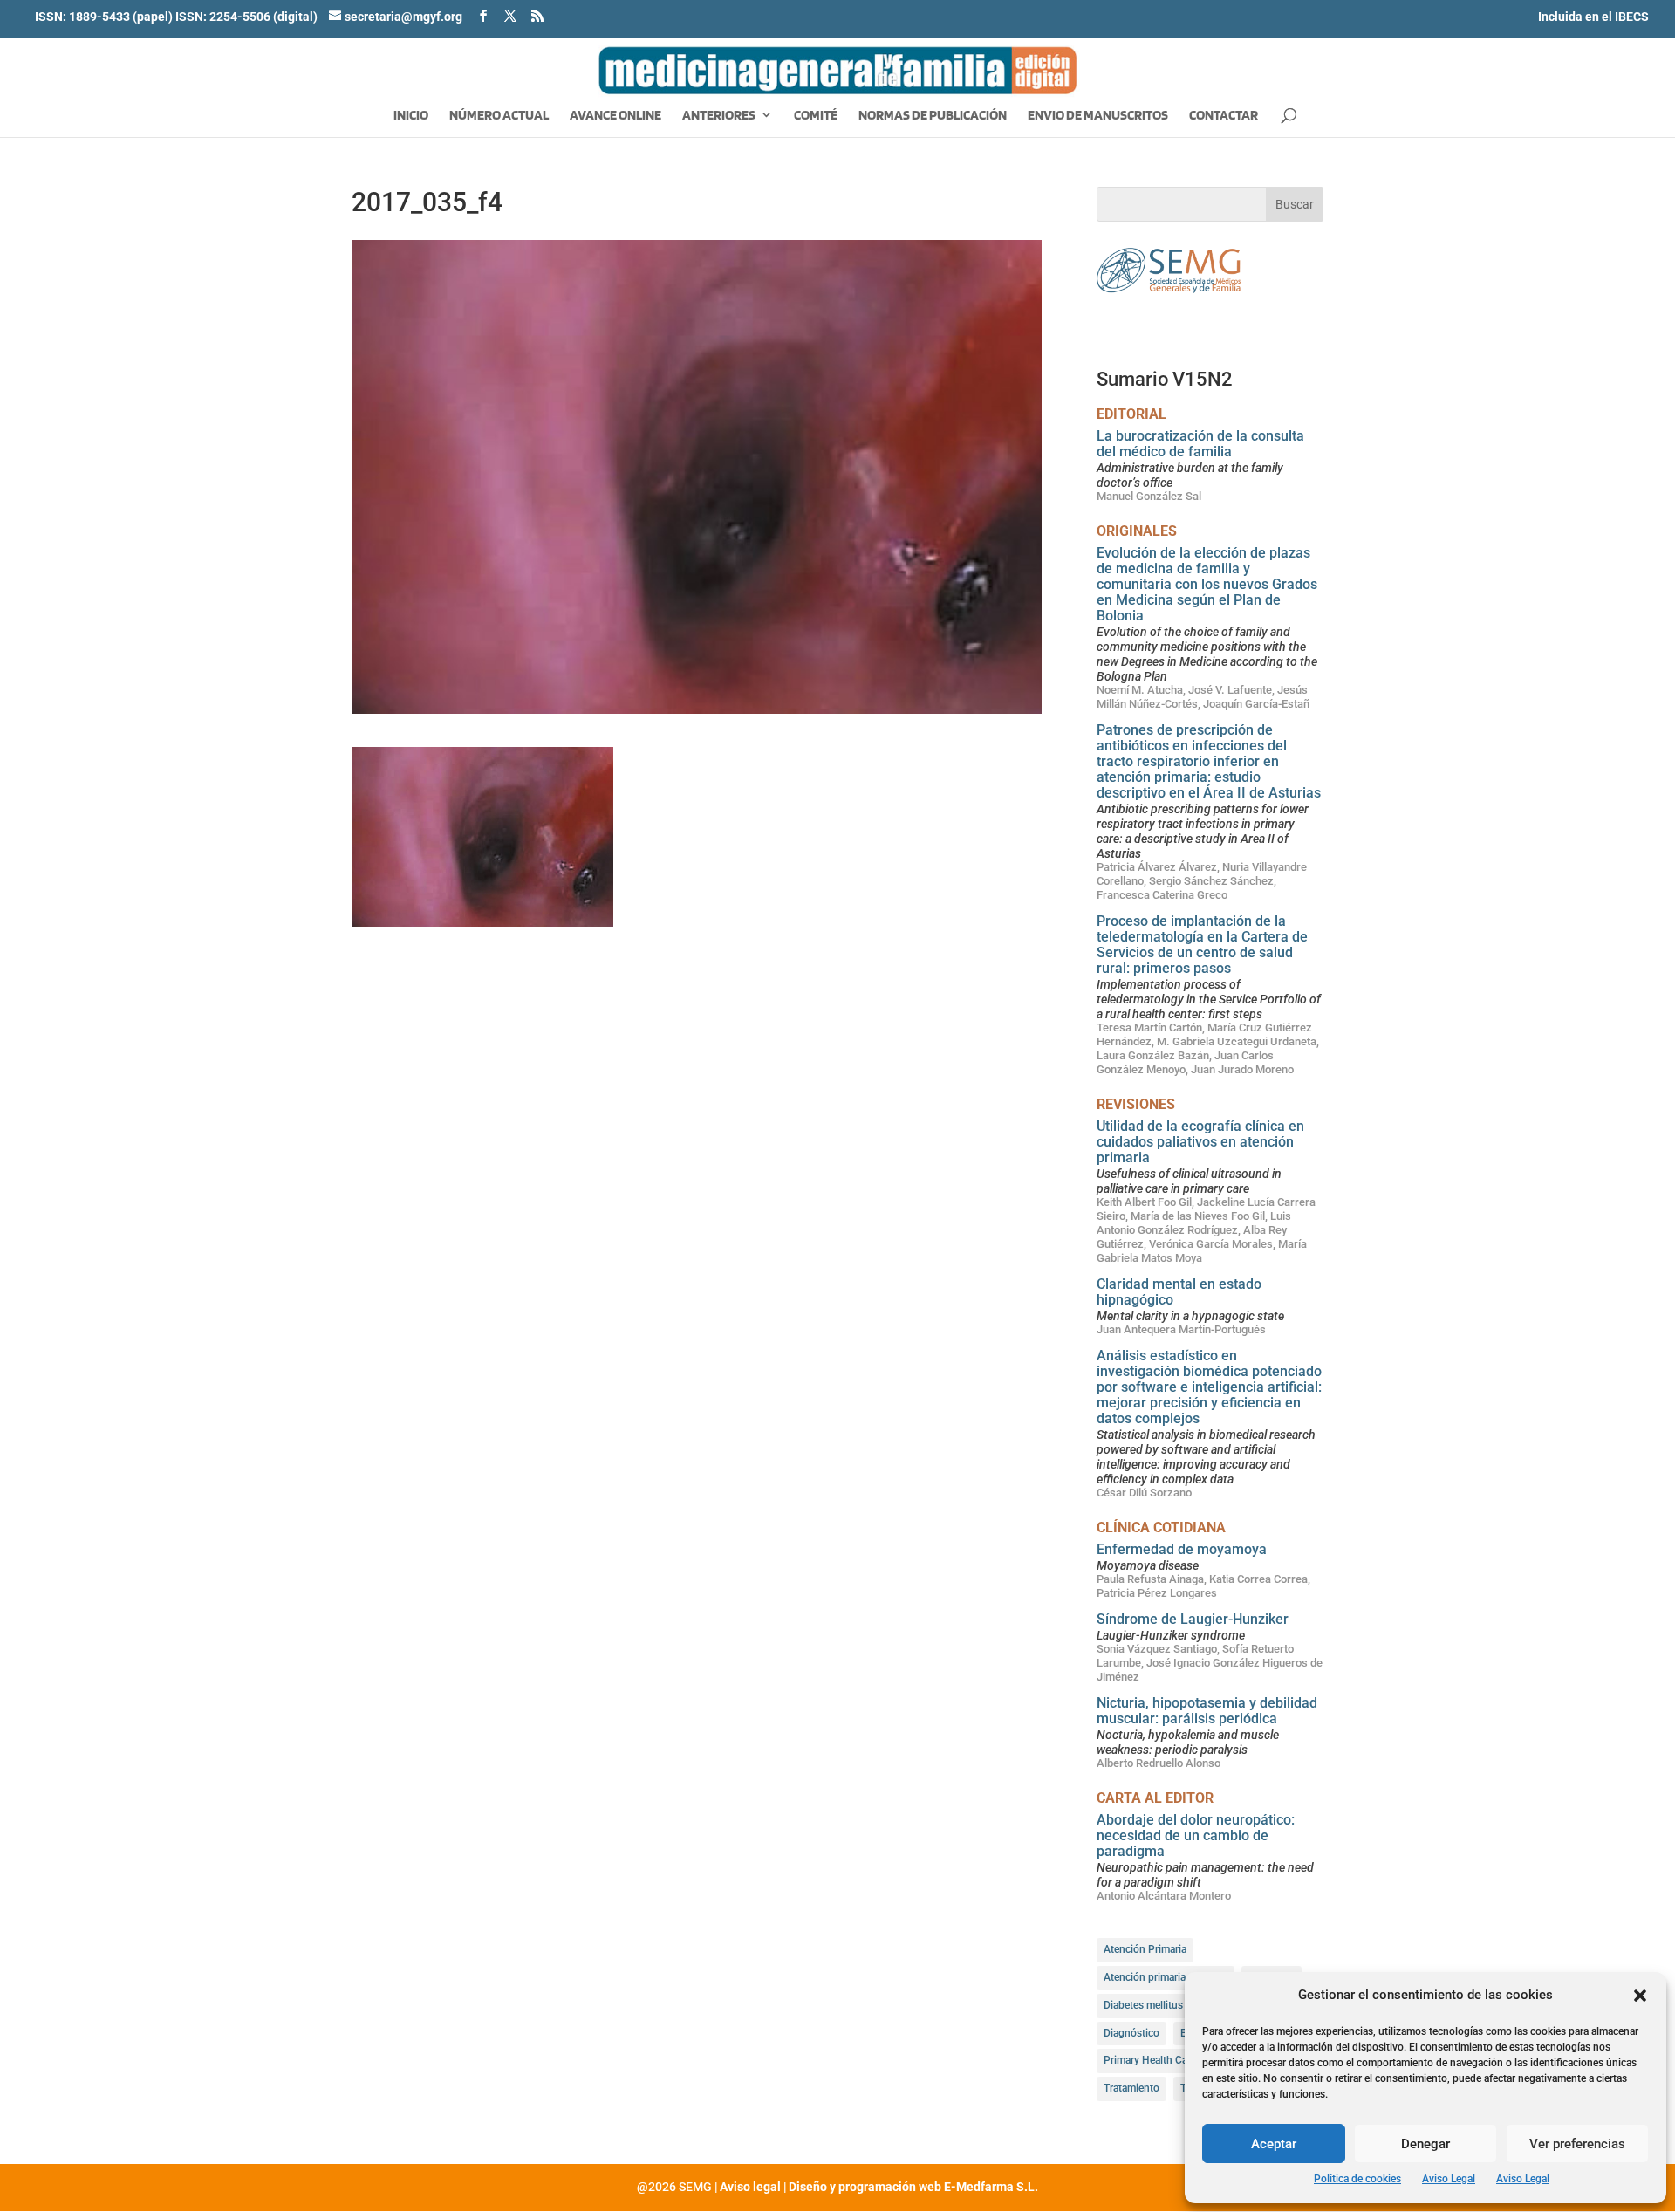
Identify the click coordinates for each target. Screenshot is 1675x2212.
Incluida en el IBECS (1593, 17)
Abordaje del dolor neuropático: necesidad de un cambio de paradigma (1196, 1835)
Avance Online (615, 116)
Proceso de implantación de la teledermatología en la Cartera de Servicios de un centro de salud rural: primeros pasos (1202, 945)
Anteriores (719, 116)
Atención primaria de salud (1166, 1977)
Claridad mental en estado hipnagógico (1179, 1292)
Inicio (411, 116)
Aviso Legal (1449, 2179)
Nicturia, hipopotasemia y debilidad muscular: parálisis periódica (1207, 1711)
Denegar (1425, 2144)
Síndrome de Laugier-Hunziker (1193, 1619)
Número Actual (499, 116)
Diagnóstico (1131, 2033)
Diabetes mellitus (1143, 2005)
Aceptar (1274, 2144)
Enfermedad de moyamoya (1182, 1549)
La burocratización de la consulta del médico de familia (1200, 444)
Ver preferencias (1577, 2144)
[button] (1640, 1996)
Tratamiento (1131, 2088)
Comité (816, 116)
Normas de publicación (933, 116)
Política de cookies (1357, 2179)
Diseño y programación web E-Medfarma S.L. (913, 2187)
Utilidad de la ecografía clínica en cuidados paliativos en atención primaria (1200, 1142)
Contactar (1224, 116)
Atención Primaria (1145, 1949)
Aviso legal (750, 2187)
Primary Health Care (1150, 2060)
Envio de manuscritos (1098, 116)
